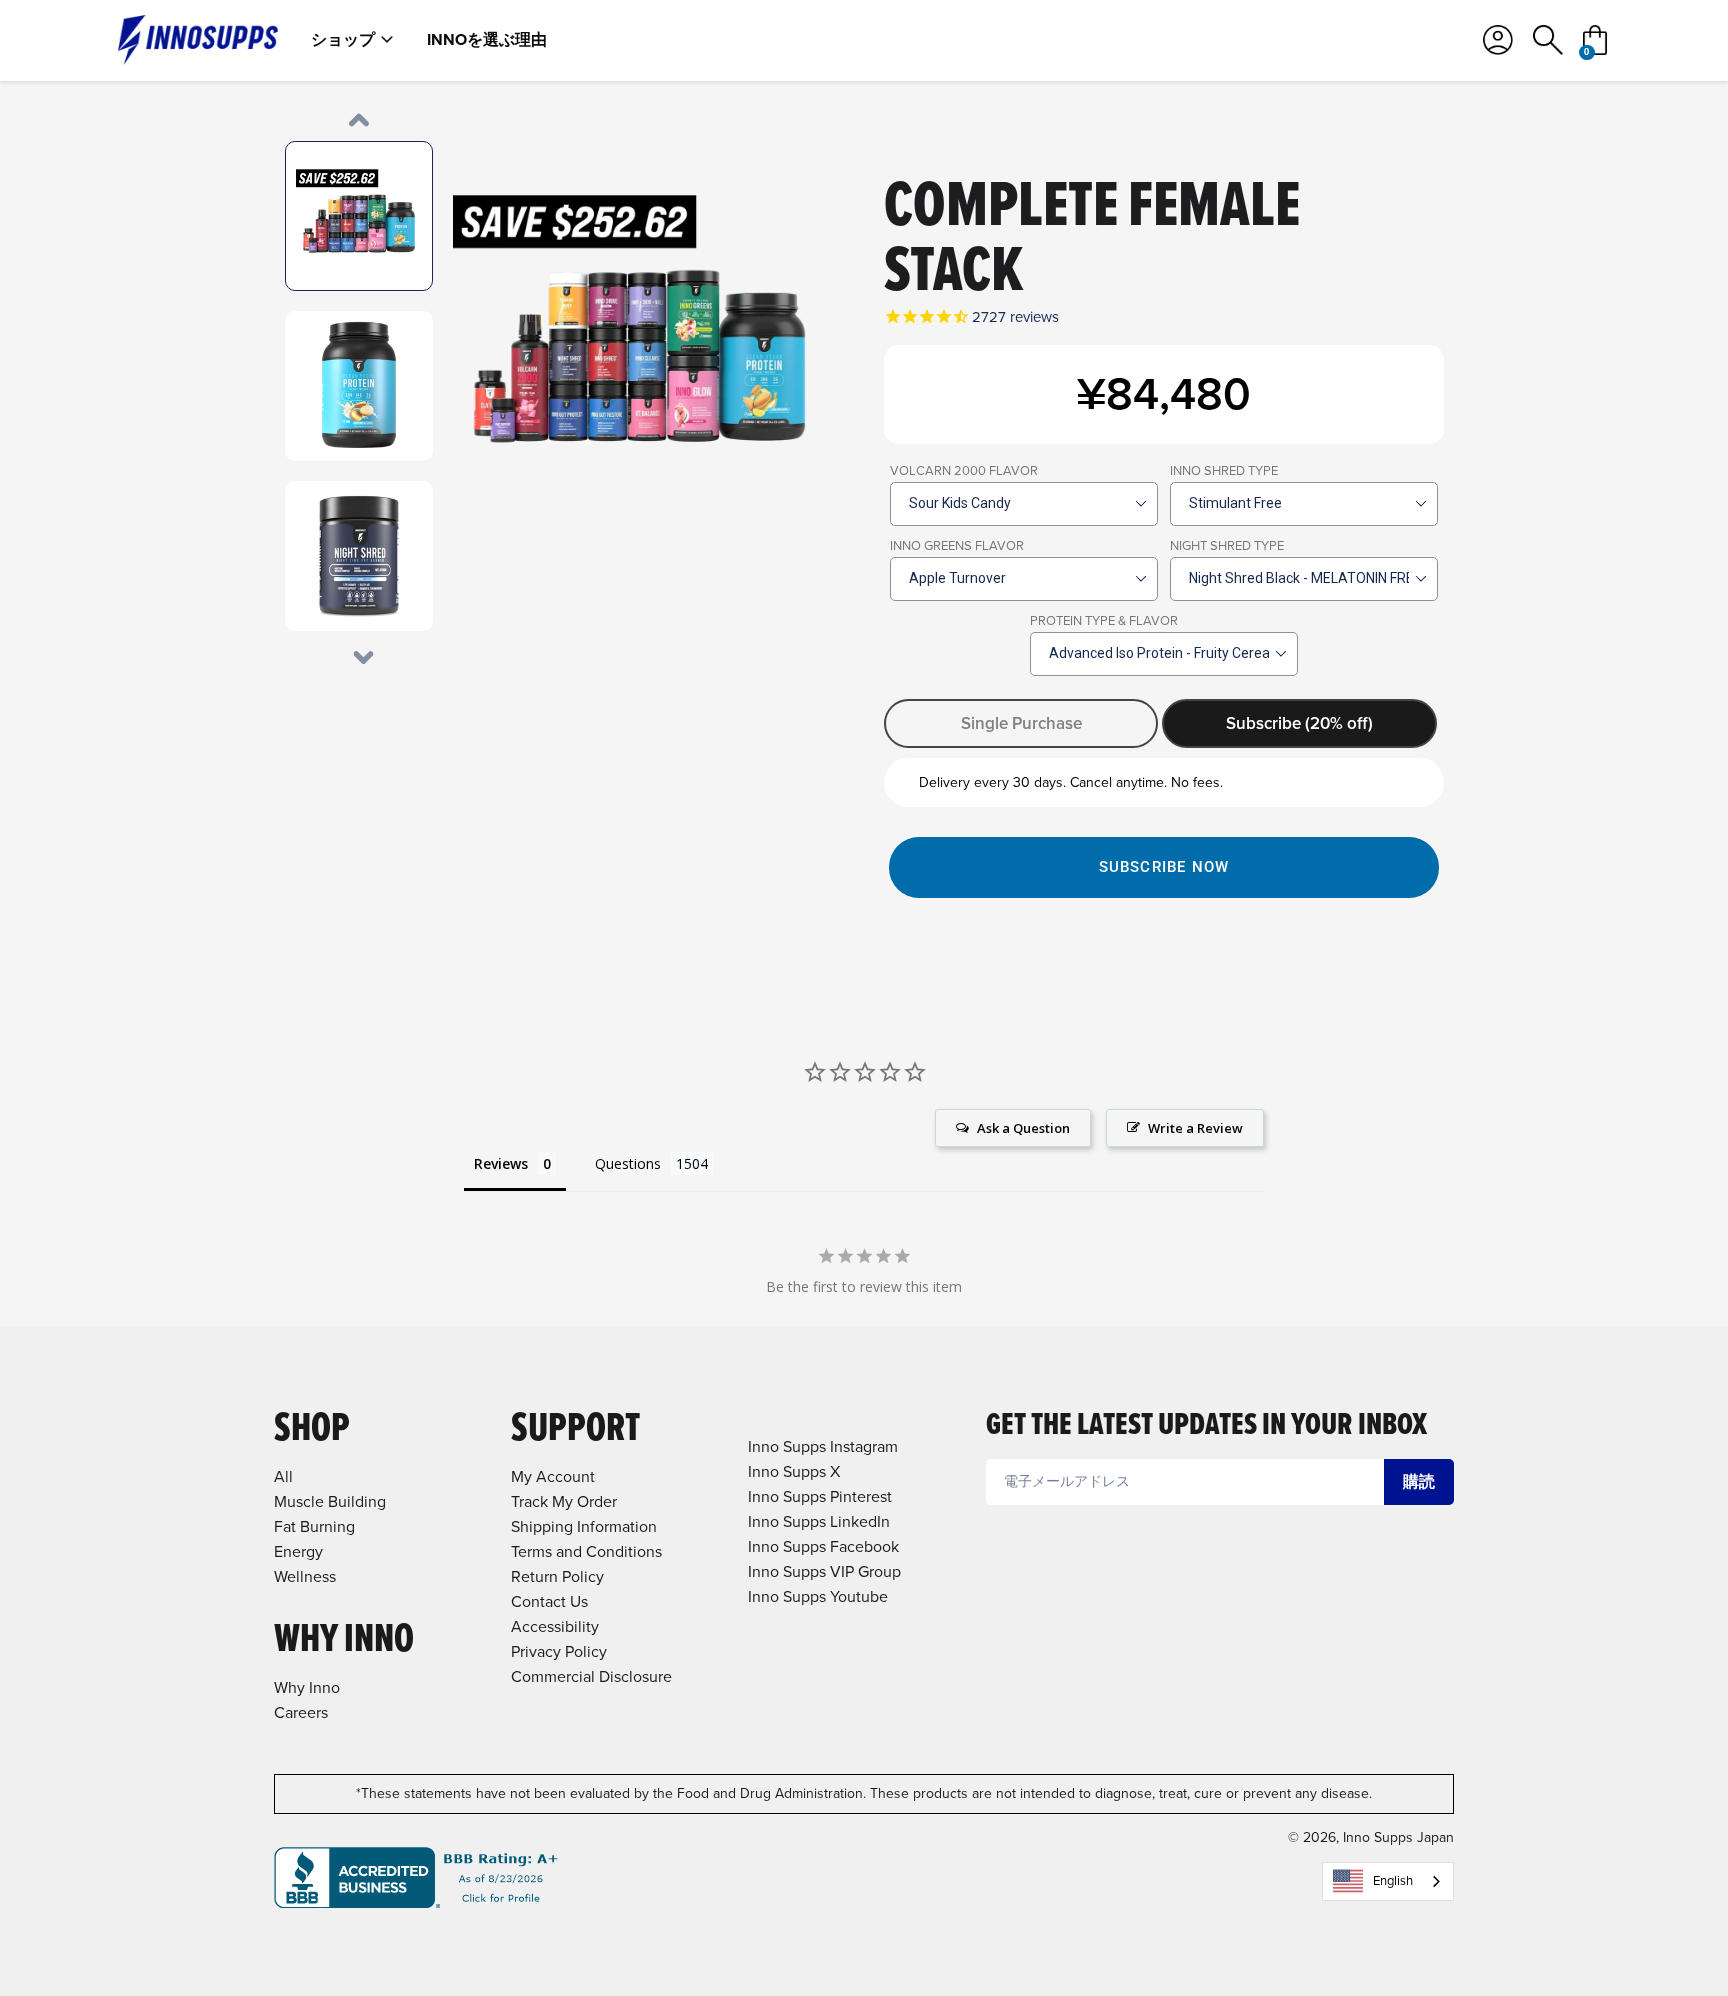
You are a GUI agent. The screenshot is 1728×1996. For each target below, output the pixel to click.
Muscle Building (330, 1501)
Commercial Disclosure (591, 1676)
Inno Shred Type (1224, 470)
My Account (553, 1476)
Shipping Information (584, 1526)
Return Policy (557, 1576)
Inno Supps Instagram (823, 1446)
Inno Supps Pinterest (820, 1496)
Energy (298, 1551)
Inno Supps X (794, 1471)
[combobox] (1388, 1881)
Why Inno (307, 1687)
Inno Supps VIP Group (824, 1571)
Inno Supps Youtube (818, 1596)
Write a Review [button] (1195, 1128)
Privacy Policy (559, 1651)
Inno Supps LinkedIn (819, 1521)
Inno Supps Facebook (823, 1546)
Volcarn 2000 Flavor (964, 470)
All (283, 1476)
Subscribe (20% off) (1299, 723)
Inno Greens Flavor (957, 545)
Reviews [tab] (501, 1163)
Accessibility (555, 1626)
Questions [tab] (628, 1163)
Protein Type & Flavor (1104, 620)
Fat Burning (314, 1526)
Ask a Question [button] (1023, 1128)
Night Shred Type (1227, 545)
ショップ (343, 40)
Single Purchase (1021, 723)
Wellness (305, 1576)
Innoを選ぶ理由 (487, 40)
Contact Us (549, 1601)
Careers (301, 1712)
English (1393, 1880)
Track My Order (564, 1501)
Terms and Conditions (586, 1551)
